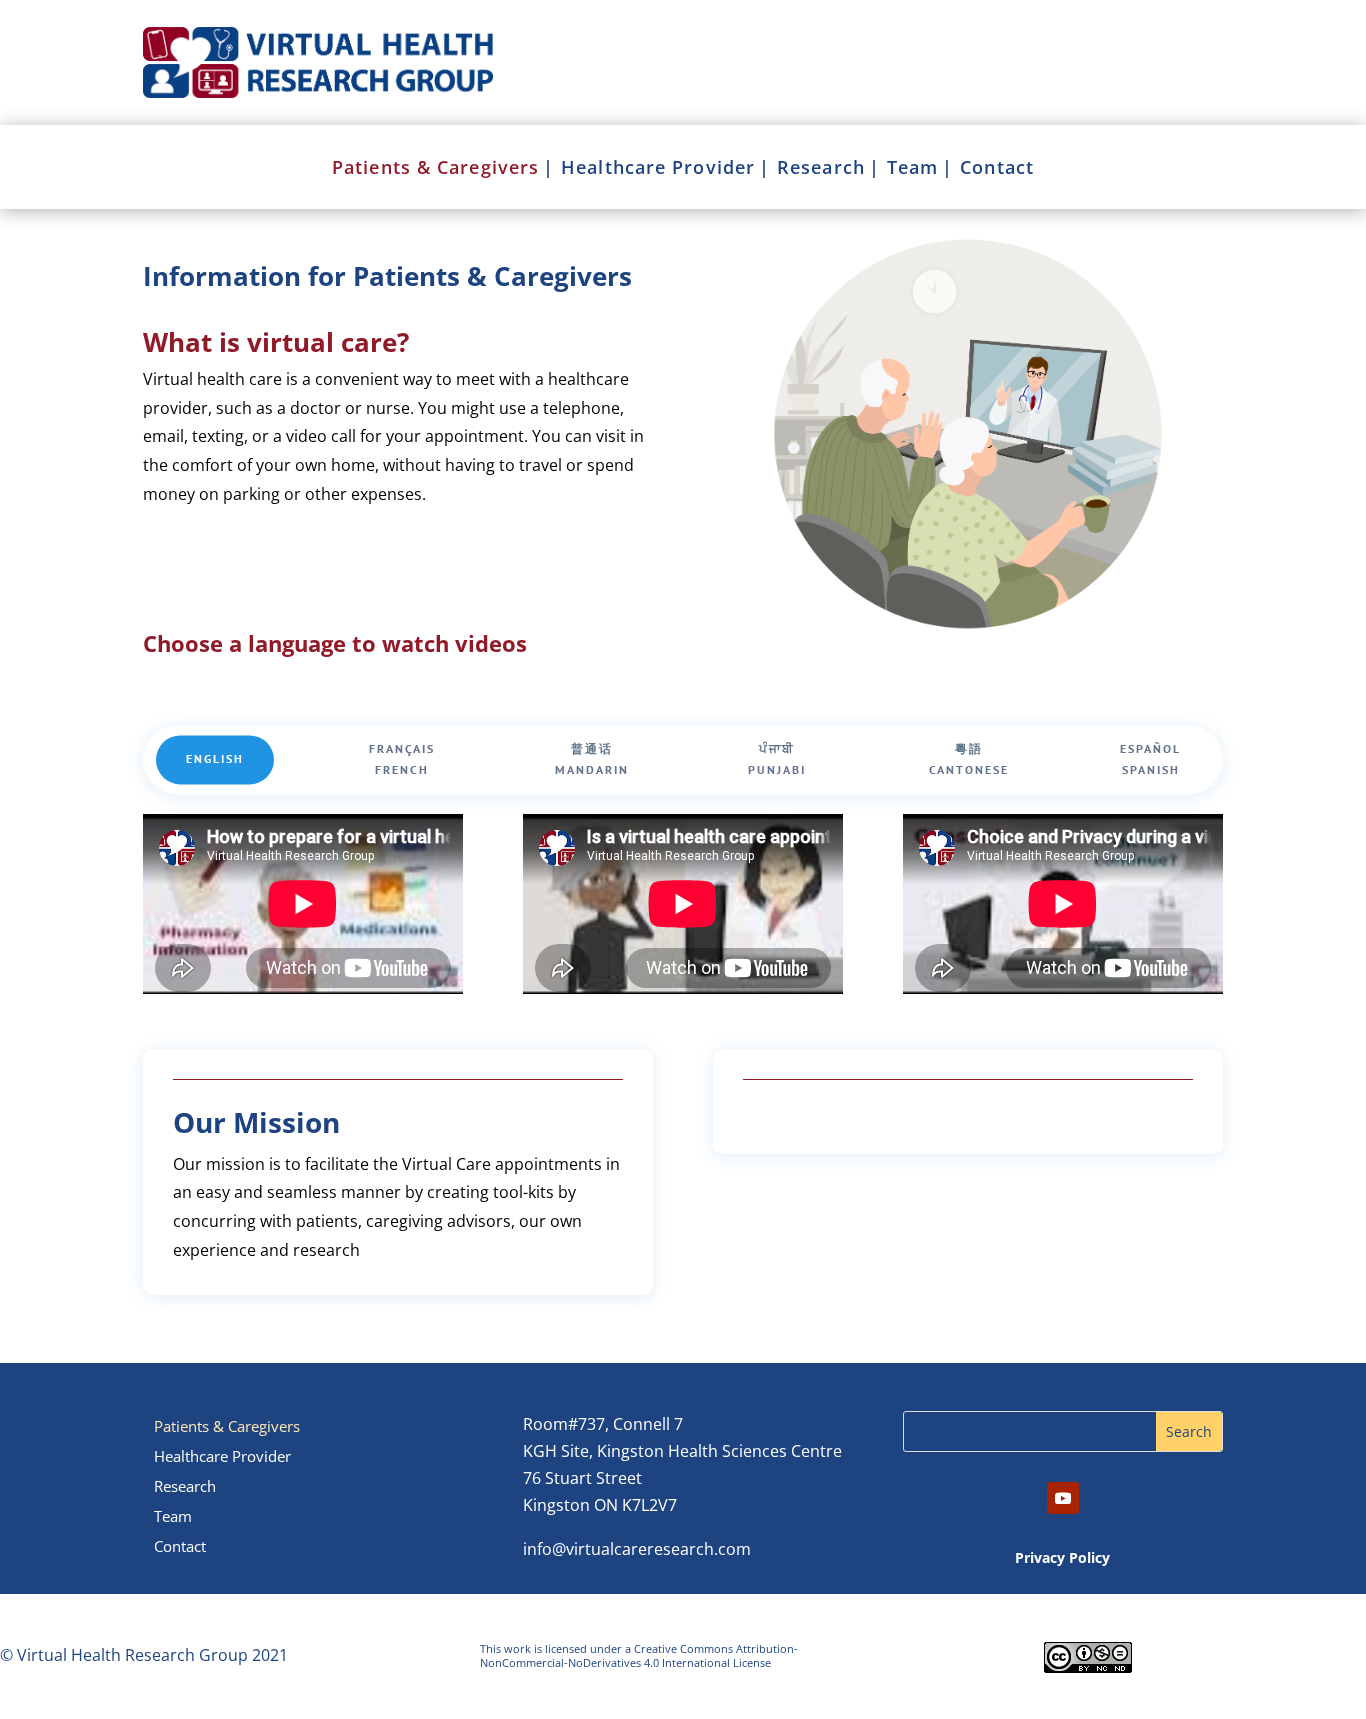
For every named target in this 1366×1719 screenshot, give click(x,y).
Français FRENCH (402, 759)
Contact (997, 169)
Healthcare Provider (658, 169)
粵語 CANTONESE (969, 759)
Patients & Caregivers (435, 169)
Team (912, 169)
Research (821, 169)
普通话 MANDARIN (592, 759)
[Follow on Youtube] (1063, 1498)
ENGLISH (215, 759)
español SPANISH (1150, 759)
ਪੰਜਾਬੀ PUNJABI (777, 759)
